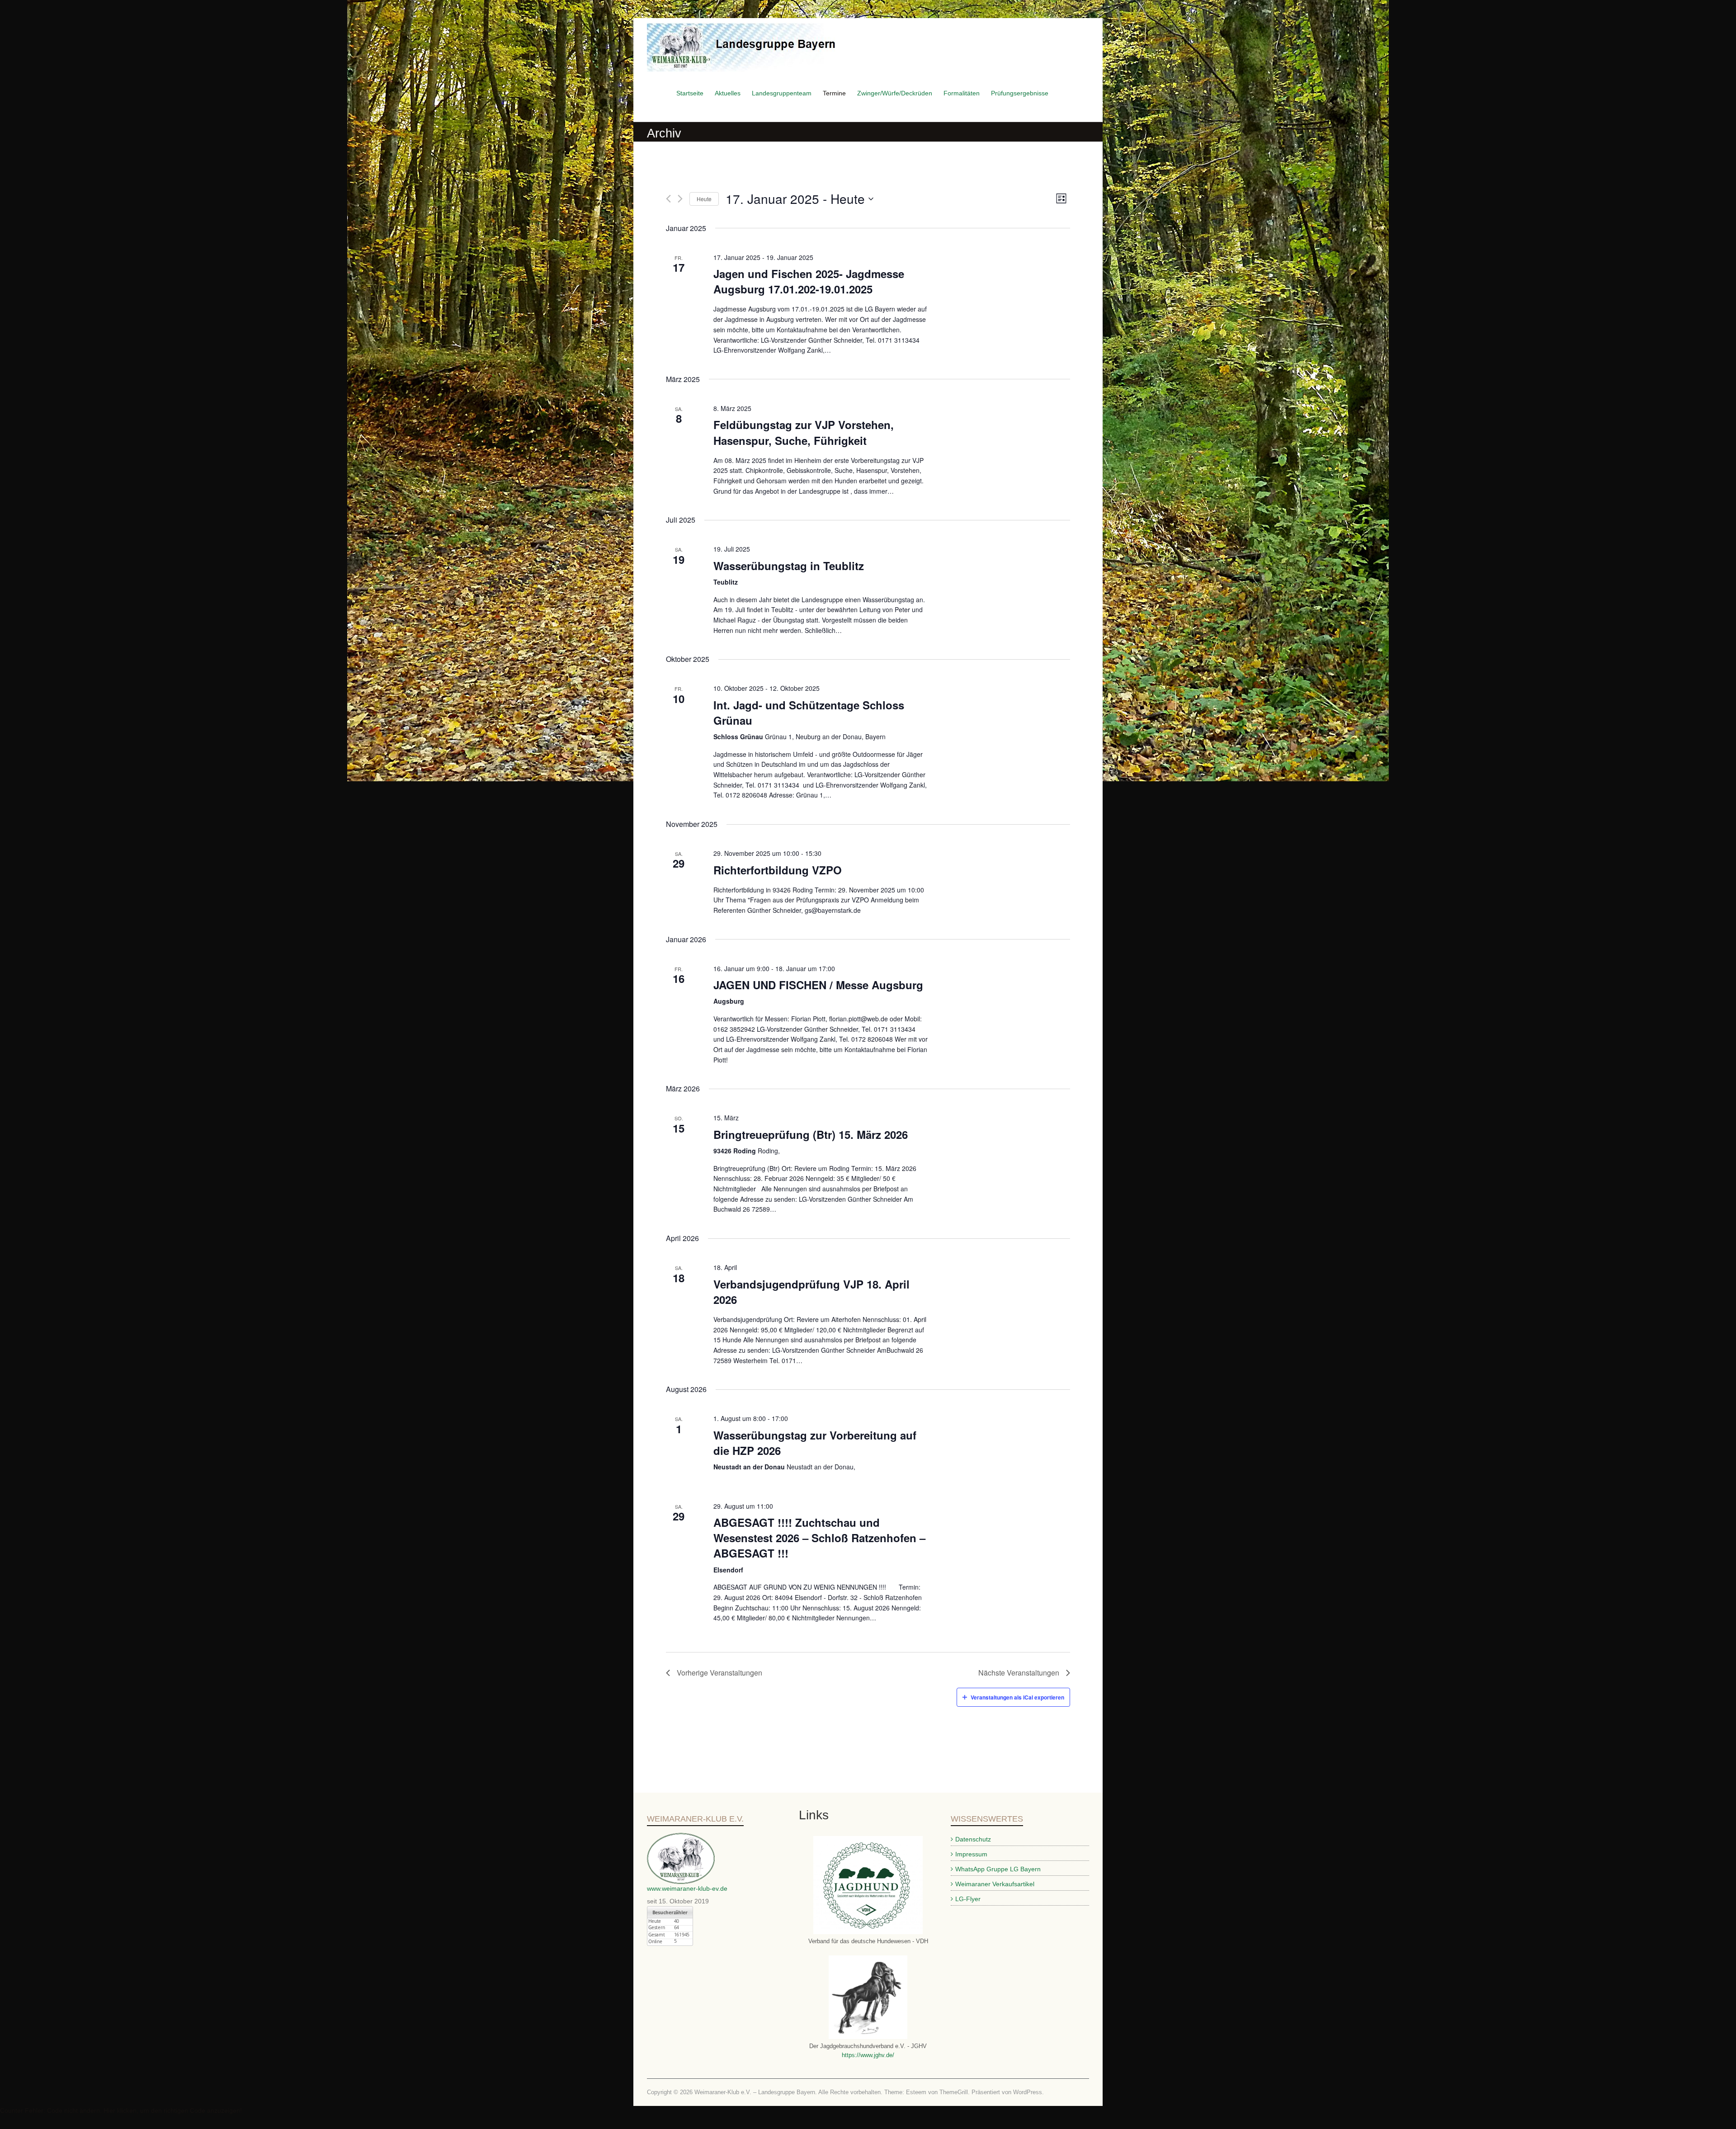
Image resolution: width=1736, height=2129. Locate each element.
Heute (704, 199)
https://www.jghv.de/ (868, 2055)
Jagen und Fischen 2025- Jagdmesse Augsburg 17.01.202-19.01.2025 (809, 281)
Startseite (690, 93)
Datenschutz (973, 1839)
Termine (834, 93)
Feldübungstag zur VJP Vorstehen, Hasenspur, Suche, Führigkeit (804, 432)
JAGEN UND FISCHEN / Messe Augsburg (818, 985)
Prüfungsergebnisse (1020, 93)
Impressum (971, 1854)
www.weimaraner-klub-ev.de (687, 1888)
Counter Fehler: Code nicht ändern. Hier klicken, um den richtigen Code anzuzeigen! (121, 2110)
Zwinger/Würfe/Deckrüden (895, 93)
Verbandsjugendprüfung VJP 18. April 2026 (811, 1292)
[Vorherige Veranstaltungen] (668, 199)
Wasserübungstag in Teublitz (789, 566)
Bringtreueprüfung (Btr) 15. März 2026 (811, 1134)
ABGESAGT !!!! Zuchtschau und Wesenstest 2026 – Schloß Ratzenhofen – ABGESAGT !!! (819, 1538)
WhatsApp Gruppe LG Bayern (998, 1869)
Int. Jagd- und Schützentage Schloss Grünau (809, 713)
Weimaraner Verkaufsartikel (995, 1884)
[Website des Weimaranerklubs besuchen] (681, 1837)
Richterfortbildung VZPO (778, 870)
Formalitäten (962, 93)
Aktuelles (728, 93)
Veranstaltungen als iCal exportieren (1017, 1697)
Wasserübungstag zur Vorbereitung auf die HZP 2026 (815, 1443)
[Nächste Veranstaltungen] (680, 199)
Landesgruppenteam (782, 93)
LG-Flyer (968, 1899)
